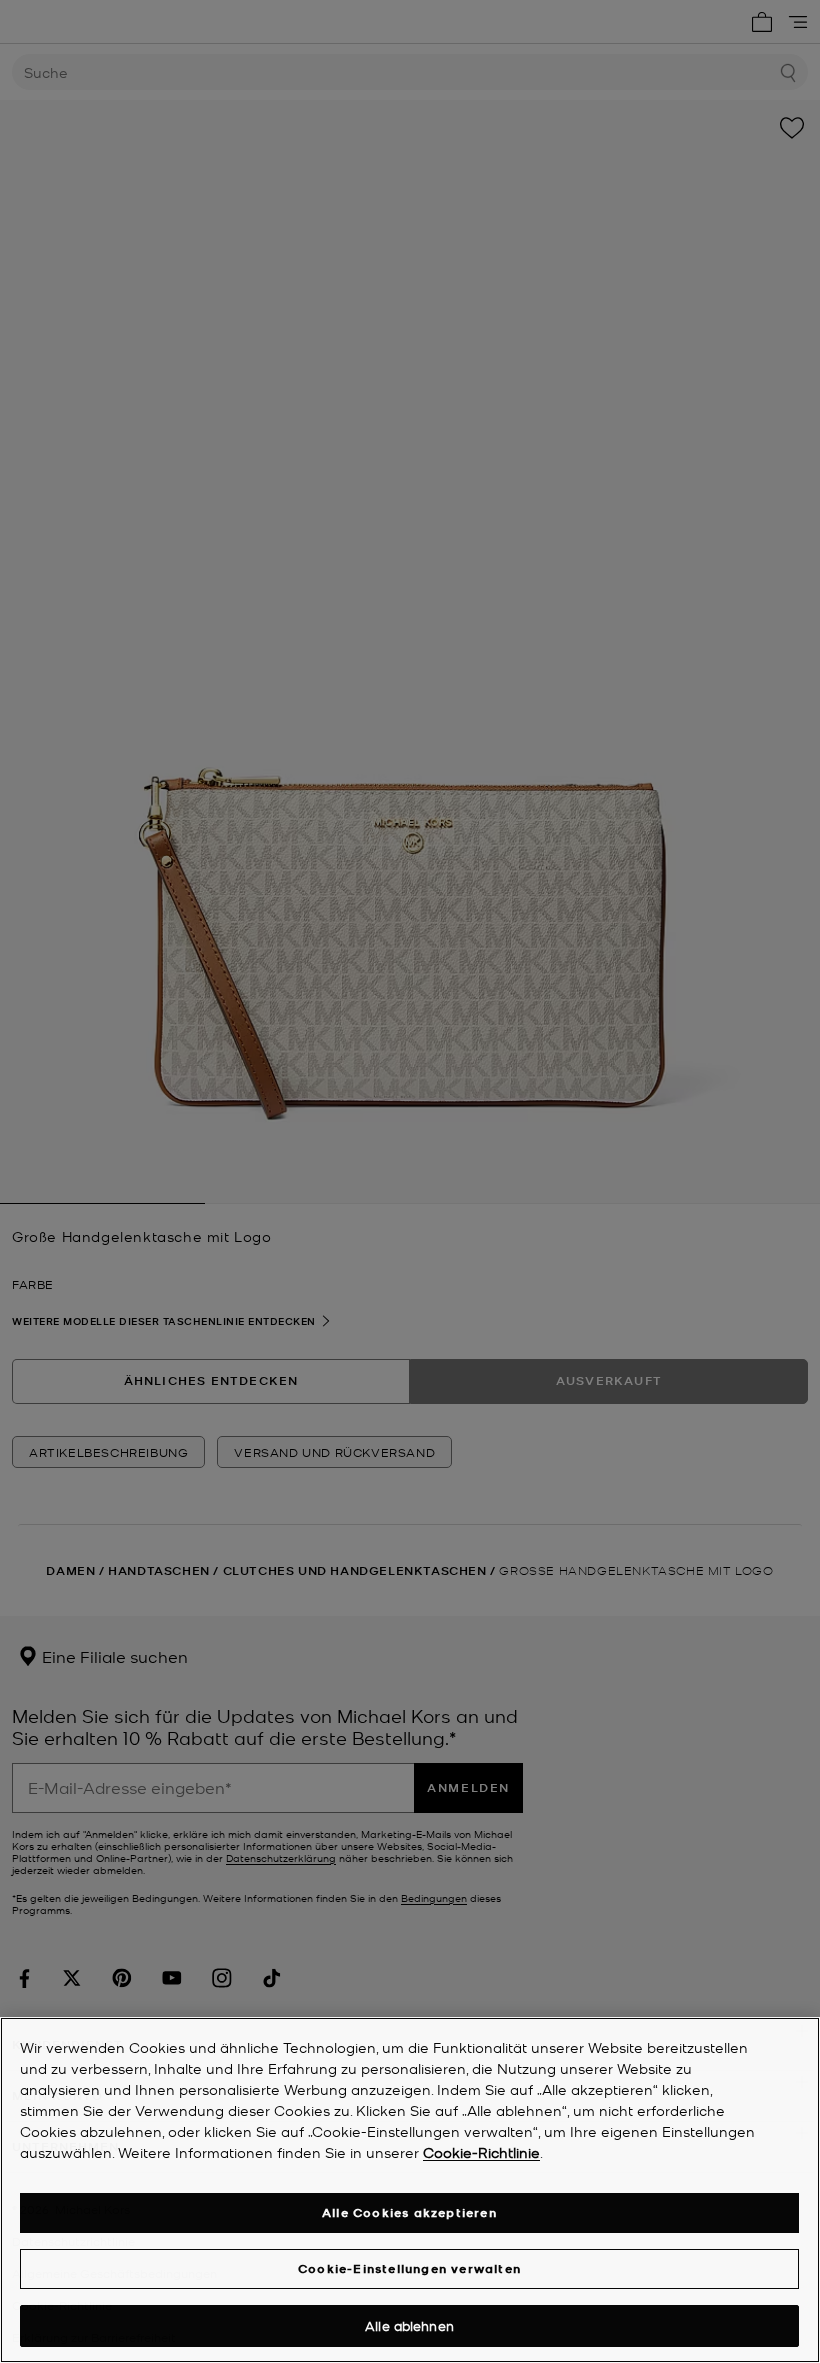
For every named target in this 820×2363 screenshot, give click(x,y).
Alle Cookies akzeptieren (409, 2212)
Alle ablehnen (409, 2325)
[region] (410, 2190)
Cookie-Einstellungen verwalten (409, 2268)
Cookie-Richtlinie (481, 2152)
